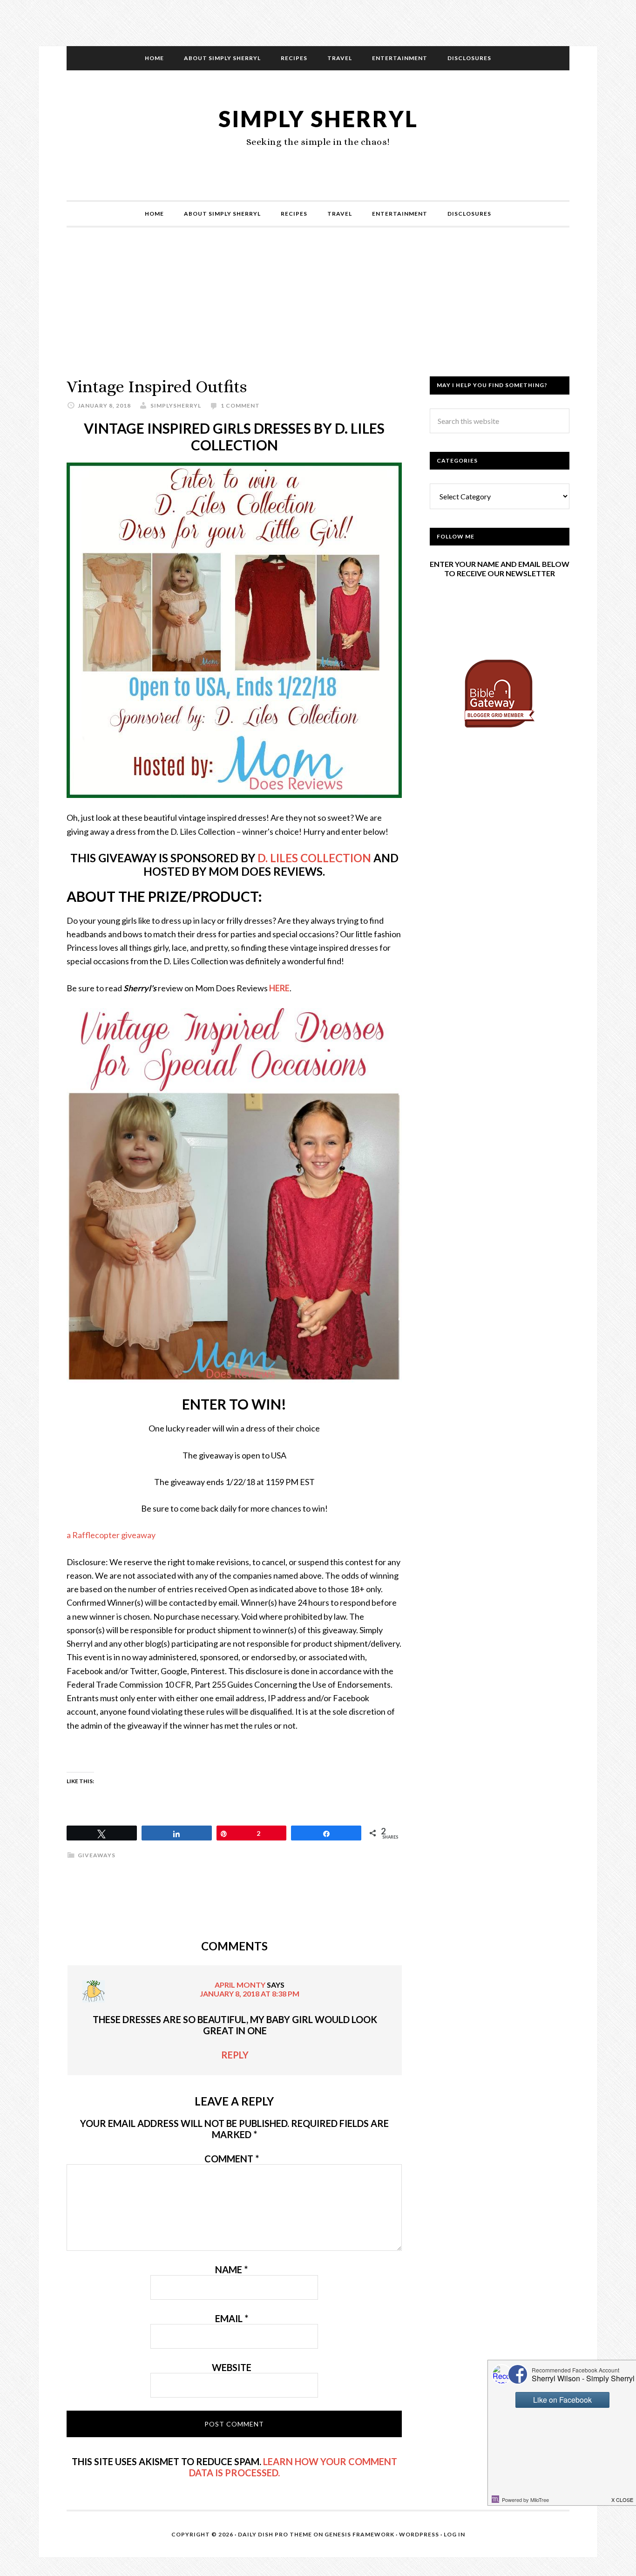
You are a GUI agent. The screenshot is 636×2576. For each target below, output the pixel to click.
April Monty (240, 1985)
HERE (279, 988)
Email (232, 2318)
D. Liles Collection (314, 858)
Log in (454, 2534)
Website (232, 2367)
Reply (235, 2055)
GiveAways (97, 1855)
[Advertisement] (318, 311)
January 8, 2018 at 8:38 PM (250, 1993)
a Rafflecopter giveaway (111, 1535)
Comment (232, 2159)
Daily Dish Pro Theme (275, 2534)
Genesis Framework (359, 2534)
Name (231, 2269)
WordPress (419, 2534)
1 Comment (240, 405)
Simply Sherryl (318, 119)
